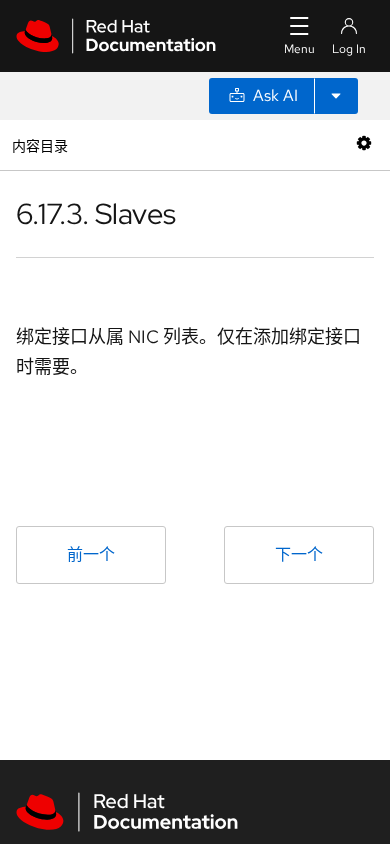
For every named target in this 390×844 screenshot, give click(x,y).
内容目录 (39, 144)
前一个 (91, 554)
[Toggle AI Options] (336, 96)
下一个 (299, 554)
